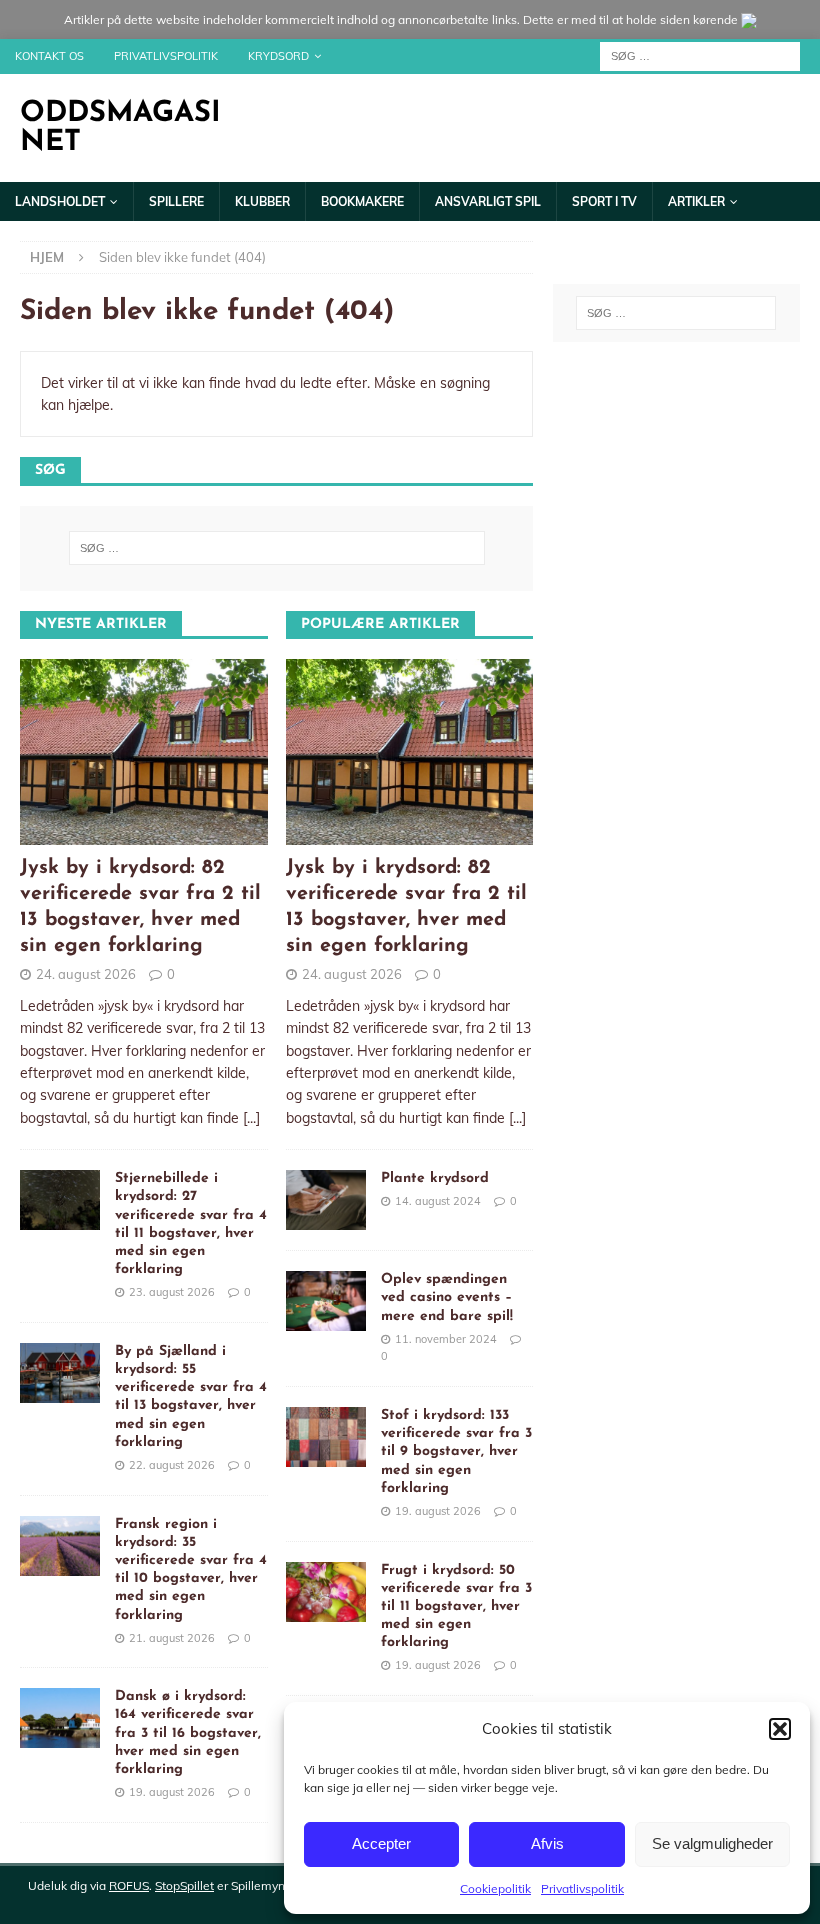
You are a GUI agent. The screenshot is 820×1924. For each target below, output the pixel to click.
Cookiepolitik (495, 1888)
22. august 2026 (172, 1465)
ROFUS (129, 1885)
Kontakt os (49, 56)
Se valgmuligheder (712, 1843)
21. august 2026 (172, 1638)
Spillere (176, 201)
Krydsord (278, 56)
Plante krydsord (435, 1178)
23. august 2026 (172, 1292)
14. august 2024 (438, 1201)
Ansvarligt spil (488, 201)
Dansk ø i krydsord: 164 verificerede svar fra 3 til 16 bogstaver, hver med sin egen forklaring (188, 1733)
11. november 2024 (446, 1339)
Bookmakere (362, 201)
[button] (780, 1729)
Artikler (696, 201)
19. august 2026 (172, 1792)
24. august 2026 (86, 974)
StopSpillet (184, 1885)
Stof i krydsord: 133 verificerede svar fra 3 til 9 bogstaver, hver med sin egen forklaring (456, 1452)
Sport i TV (604, 201)
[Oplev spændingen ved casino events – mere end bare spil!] (326, 1301)
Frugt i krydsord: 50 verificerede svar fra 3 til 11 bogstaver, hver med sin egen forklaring (456, 1607)
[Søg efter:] (700, 55)
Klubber (262, 201)
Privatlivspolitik (582, 1888)
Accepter (381, 1843)
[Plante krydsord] (326, 1200)
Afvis (547, 1843)
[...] (251, 1118)
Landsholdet (60, 201)
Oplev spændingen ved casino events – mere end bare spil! (447, 1297)
